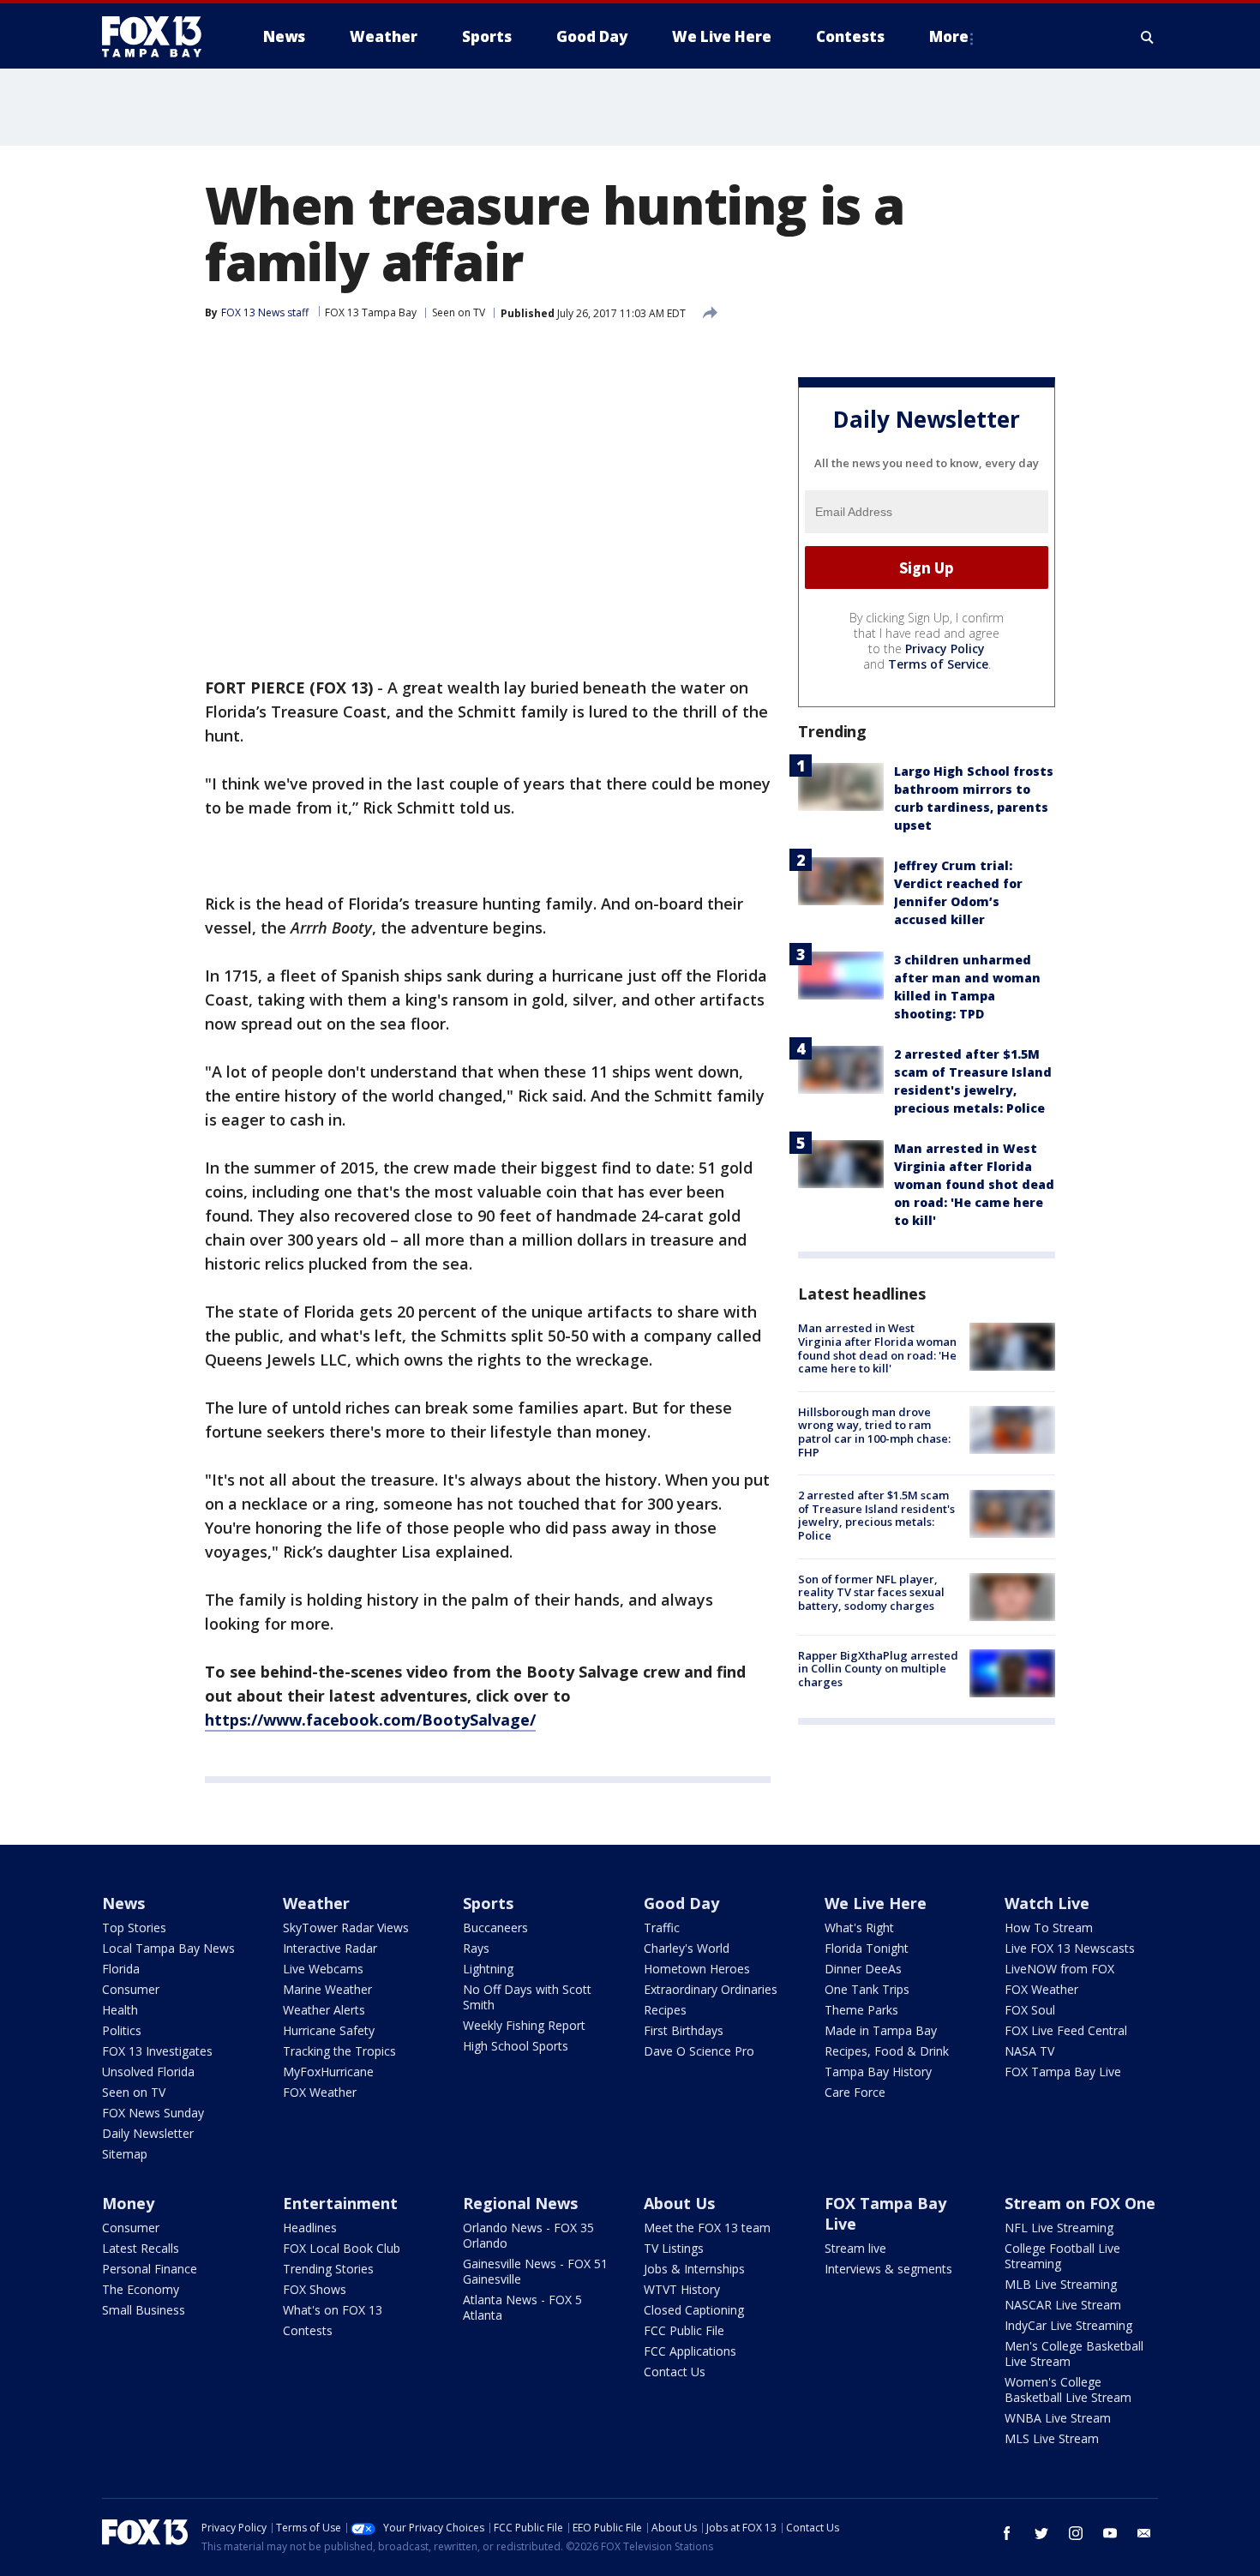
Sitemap (125, 2154)
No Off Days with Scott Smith (527, 1997)
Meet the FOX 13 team (707, 2228)
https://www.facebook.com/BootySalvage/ (370, 1720)
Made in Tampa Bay (881, 2030)
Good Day (681, 1903)
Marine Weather (327, 1989)
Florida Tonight (867, 1948)
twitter (1041, 2533)
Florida (121, 1969)
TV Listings (674, 2248)
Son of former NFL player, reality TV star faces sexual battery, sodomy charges (871, 1592)
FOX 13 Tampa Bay (371, 312)
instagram (1076, 2533)
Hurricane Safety (329, 2030)
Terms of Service (938, 665)
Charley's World (687, 1948)
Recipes (665, 2010)
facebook (1007, 2533)
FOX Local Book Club (342, 2248)
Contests (308, 2330)
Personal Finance (150, 2269)
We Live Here (876, 1903)
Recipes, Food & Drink (887, 2051)
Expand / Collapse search (1148, 37)
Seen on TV (459, 312)
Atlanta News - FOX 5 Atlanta (522, 2307)
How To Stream (1049, 1927)
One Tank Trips (867, 1989)
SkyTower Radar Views (346, 1927)
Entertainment (340, 2203)
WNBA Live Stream (1058, 2418)
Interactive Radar (330, 1948)
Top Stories (134, 1927)
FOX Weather (320, 2092)
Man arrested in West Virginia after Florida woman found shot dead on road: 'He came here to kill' (974, 1185)
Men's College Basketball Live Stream (1074, 2354)
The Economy (141, 2289)
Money (128, 2203)
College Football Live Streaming (1062, 2256)
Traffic (662, 1927)
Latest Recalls (141, 2248)
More (949, 36)
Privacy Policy (945, 649)
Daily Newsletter (148, 2133)
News (123, 1903)
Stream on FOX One (1080, 2203)
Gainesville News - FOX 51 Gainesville (535, 2271)
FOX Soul (1030, 2010)
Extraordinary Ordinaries (711, 1989)
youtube (1110, 2533)
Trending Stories (328, 2269)
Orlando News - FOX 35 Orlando (528, 2235)
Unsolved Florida (148, 2072)
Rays (476, 1948)
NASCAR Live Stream (1063, 2305)
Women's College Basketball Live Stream (1068, 2390)
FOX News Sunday (153, 2113)
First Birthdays (684, 2030)
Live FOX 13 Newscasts (1070, 1948)
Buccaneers (495, 1927)
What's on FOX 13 (333, 2310)
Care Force (855, 2092)
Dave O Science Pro (699, 2051)
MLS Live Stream (1052, 2438)
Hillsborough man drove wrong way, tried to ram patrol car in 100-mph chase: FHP (874, 1432)
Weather (316, 1903)
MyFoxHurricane (328, 2072)
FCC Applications (690, 2351)
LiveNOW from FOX (1059, 1969)
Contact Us (675, 2372)
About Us (679, 2203)
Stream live (855, 2248)
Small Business (144, 2310)
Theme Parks (861, 2010)
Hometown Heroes (697, 1969)
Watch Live (1047, 1903)
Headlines (310, 2228)
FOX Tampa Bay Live (1063, 2072)
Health (120, 2010)
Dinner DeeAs (863, 1969)
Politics (122, 2030)
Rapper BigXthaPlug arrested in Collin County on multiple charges (878, 1669)
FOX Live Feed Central (1066, 2030)
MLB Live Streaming (1061, 2284)
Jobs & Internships (694, 2269)
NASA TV (1029, 2051)
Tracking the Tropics (339, 2051)
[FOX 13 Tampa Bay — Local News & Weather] (159, 37)
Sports (488, 1903)
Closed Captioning (694, 2310)
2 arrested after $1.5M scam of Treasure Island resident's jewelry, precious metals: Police (876, 1516)
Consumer (131, 1989)
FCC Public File (684, 2330)
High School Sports (516, 2046)
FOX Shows (315, 2289)
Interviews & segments (888, 2269)
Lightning (488, 1969)
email (1144, 2533)
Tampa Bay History (878, 2072)
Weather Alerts (324, 2010)
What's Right (859, 1927)
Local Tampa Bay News (168, 1948)
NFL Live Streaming (1059, 2228)
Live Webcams (323, 1969)
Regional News (520, 2203)
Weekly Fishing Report (524, 2025)
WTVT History (682, 2289)
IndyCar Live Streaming (1068, 2325)
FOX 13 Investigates (157, 2051)
